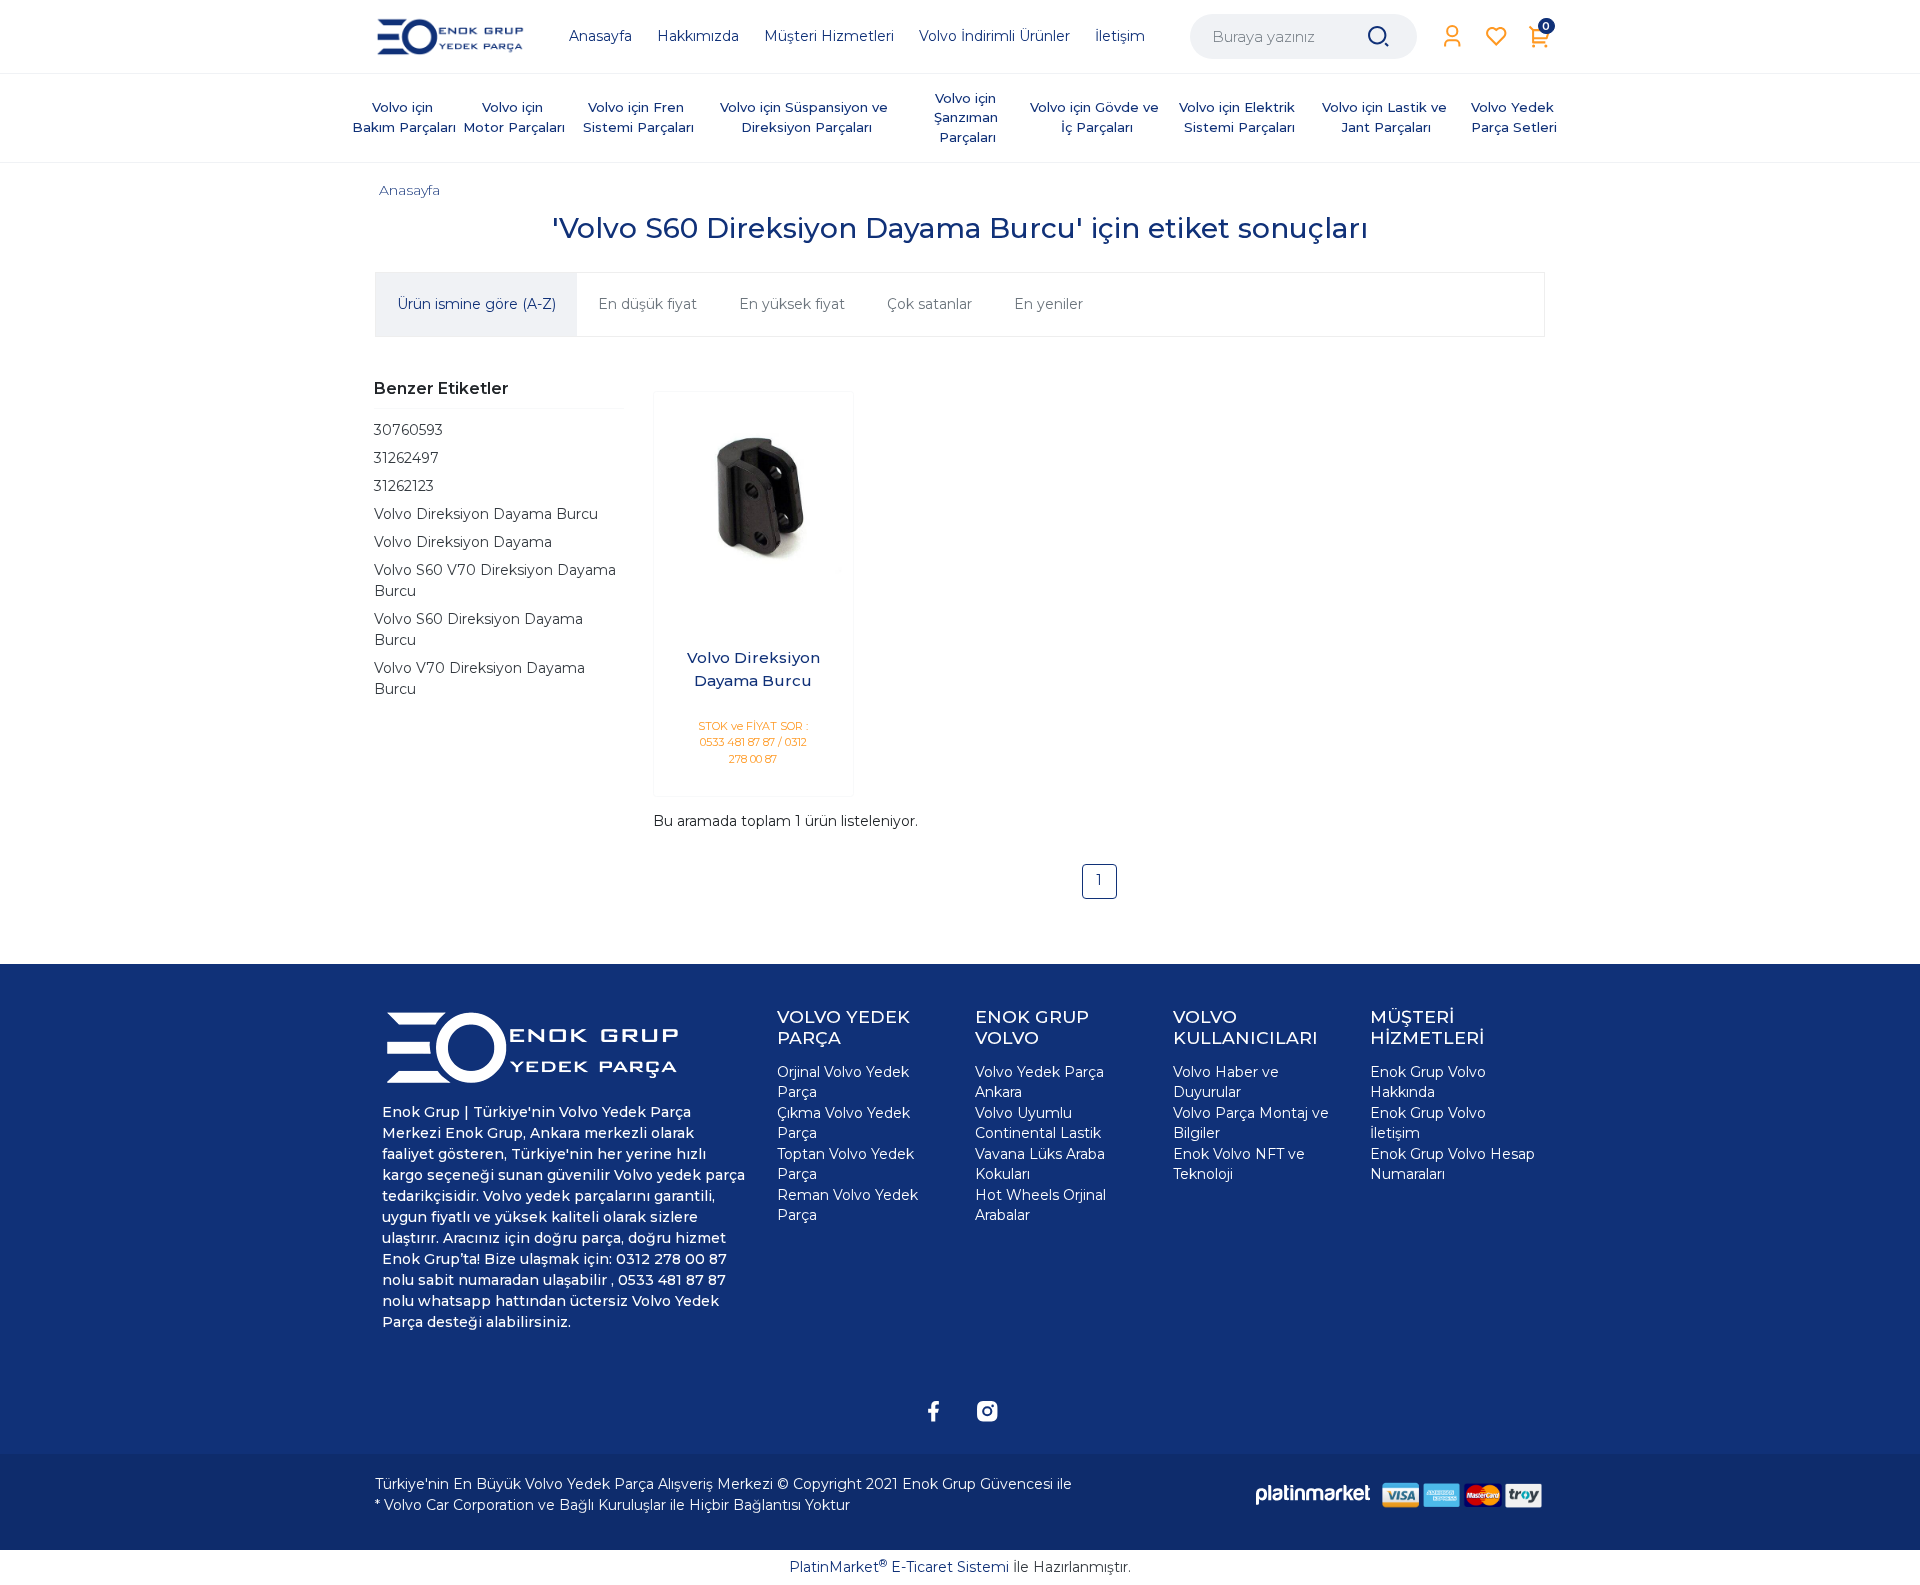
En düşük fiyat (647, 304)
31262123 (404, 486)
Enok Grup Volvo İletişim (1428, 1123)
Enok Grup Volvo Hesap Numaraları (1452, 1164)
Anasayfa (409, 190)
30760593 (408, 430)
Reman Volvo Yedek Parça (847, 1205)
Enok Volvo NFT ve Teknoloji (1239, 1164)
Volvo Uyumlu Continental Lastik (1038, 1123)
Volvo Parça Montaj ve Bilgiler (1251, 1123)
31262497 (406, 458)
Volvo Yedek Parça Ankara (1039, 1082)
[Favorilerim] (1496, 36)
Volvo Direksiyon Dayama (463, 542)
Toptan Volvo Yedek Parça (845, 1164)
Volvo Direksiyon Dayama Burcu (486, 514)
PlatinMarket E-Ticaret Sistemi (899, 1567)
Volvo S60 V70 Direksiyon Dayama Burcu (495, 580)
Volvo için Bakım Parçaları (404, 117)
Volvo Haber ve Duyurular (1226, 1082)
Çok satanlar (929, 304)
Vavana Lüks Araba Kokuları (1040, 1164)
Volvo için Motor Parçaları (514, 117)
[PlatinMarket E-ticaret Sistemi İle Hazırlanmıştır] (1313, 1494)
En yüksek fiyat (792, 304)
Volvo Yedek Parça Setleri (1514, 117)
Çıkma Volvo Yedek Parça (843, 1123)
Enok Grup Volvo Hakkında (1428, 1082)
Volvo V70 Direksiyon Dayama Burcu (479, 678)
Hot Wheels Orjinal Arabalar (1040, 1205)
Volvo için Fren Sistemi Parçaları (638, 117)
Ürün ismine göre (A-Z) (476, 304)
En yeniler (1048, 304)
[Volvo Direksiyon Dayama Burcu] (753, 491)
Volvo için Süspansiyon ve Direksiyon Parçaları (806, 117)
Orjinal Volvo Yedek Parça (843, 1082)
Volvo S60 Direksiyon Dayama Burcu (478, 629)
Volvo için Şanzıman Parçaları (968, 117)
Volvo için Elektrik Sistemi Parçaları (1239, 117)
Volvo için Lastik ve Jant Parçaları (1386, 117)
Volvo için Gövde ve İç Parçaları (1096, 117)
